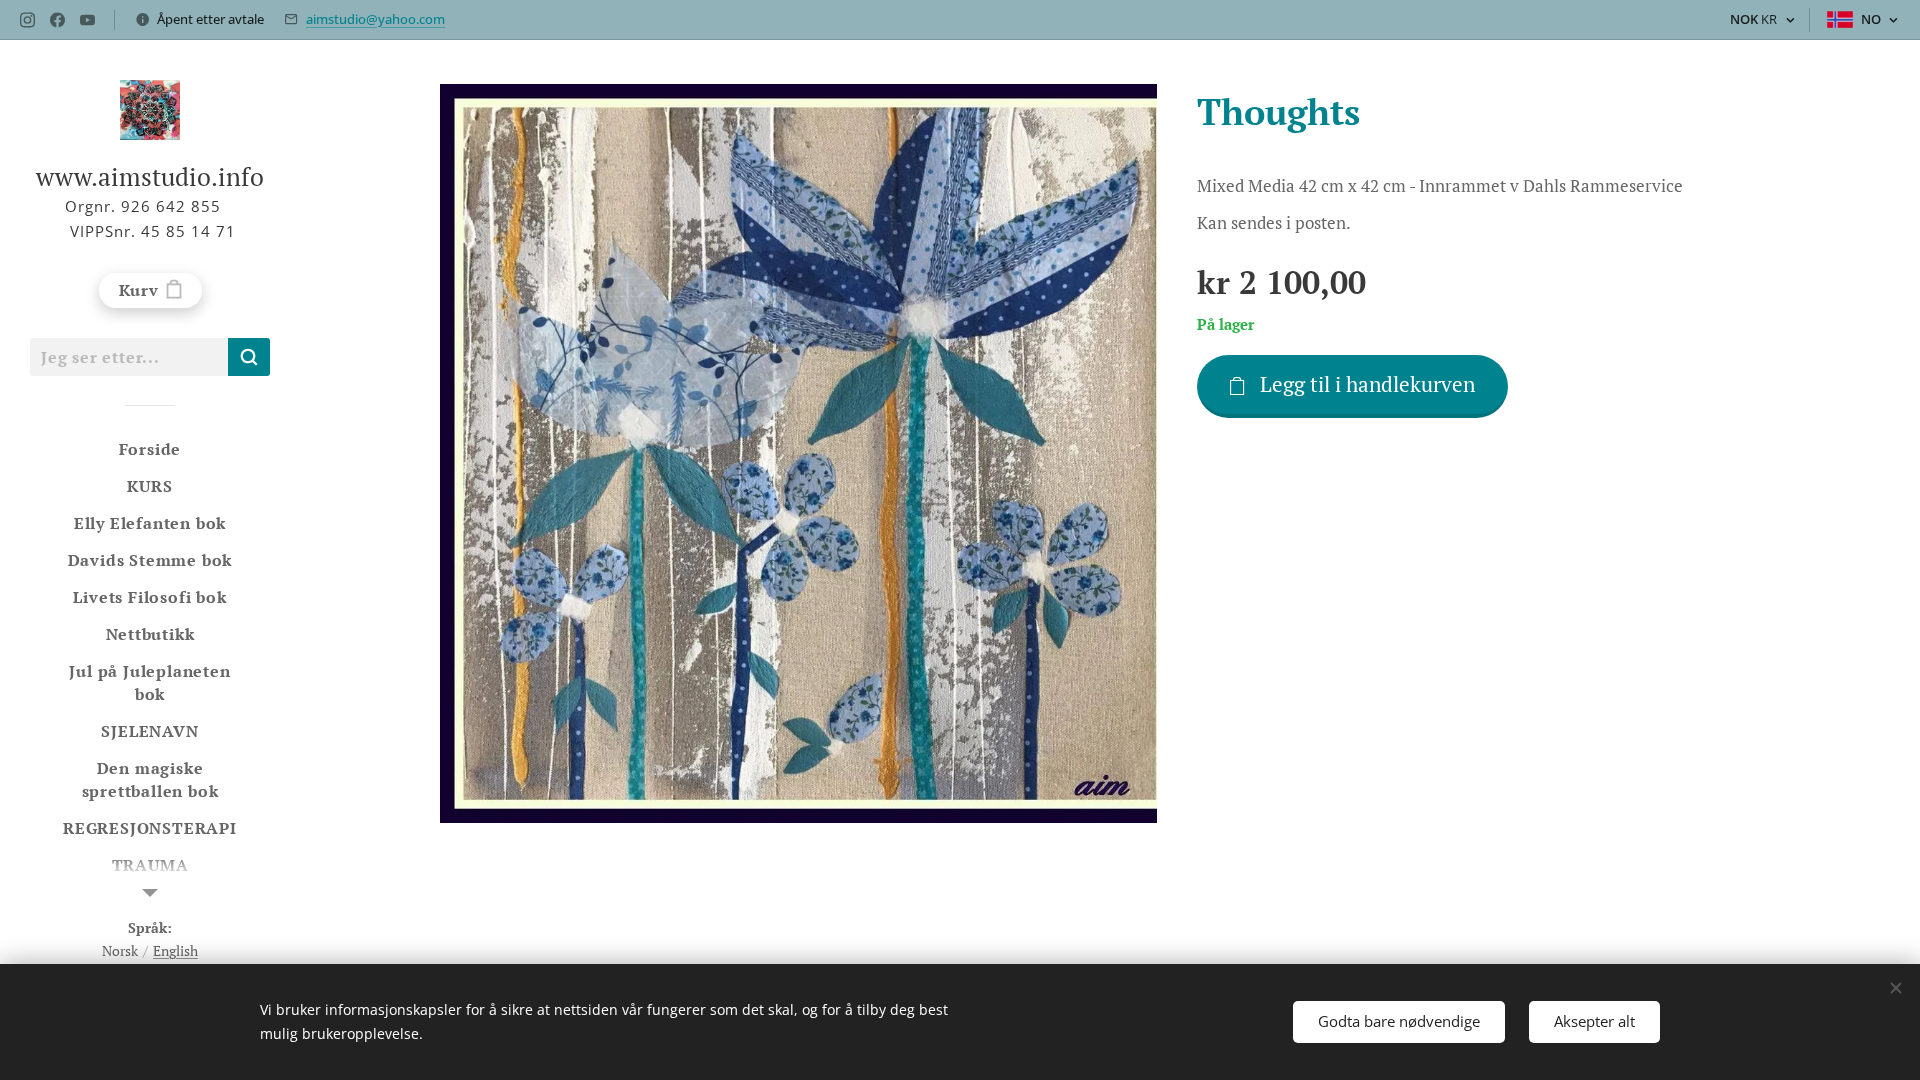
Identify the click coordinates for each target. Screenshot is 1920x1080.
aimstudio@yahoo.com (375, 19)
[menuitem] (150, 449)
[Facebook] (57, 20)
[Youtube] (87, 20)
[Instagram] (27, 20)
